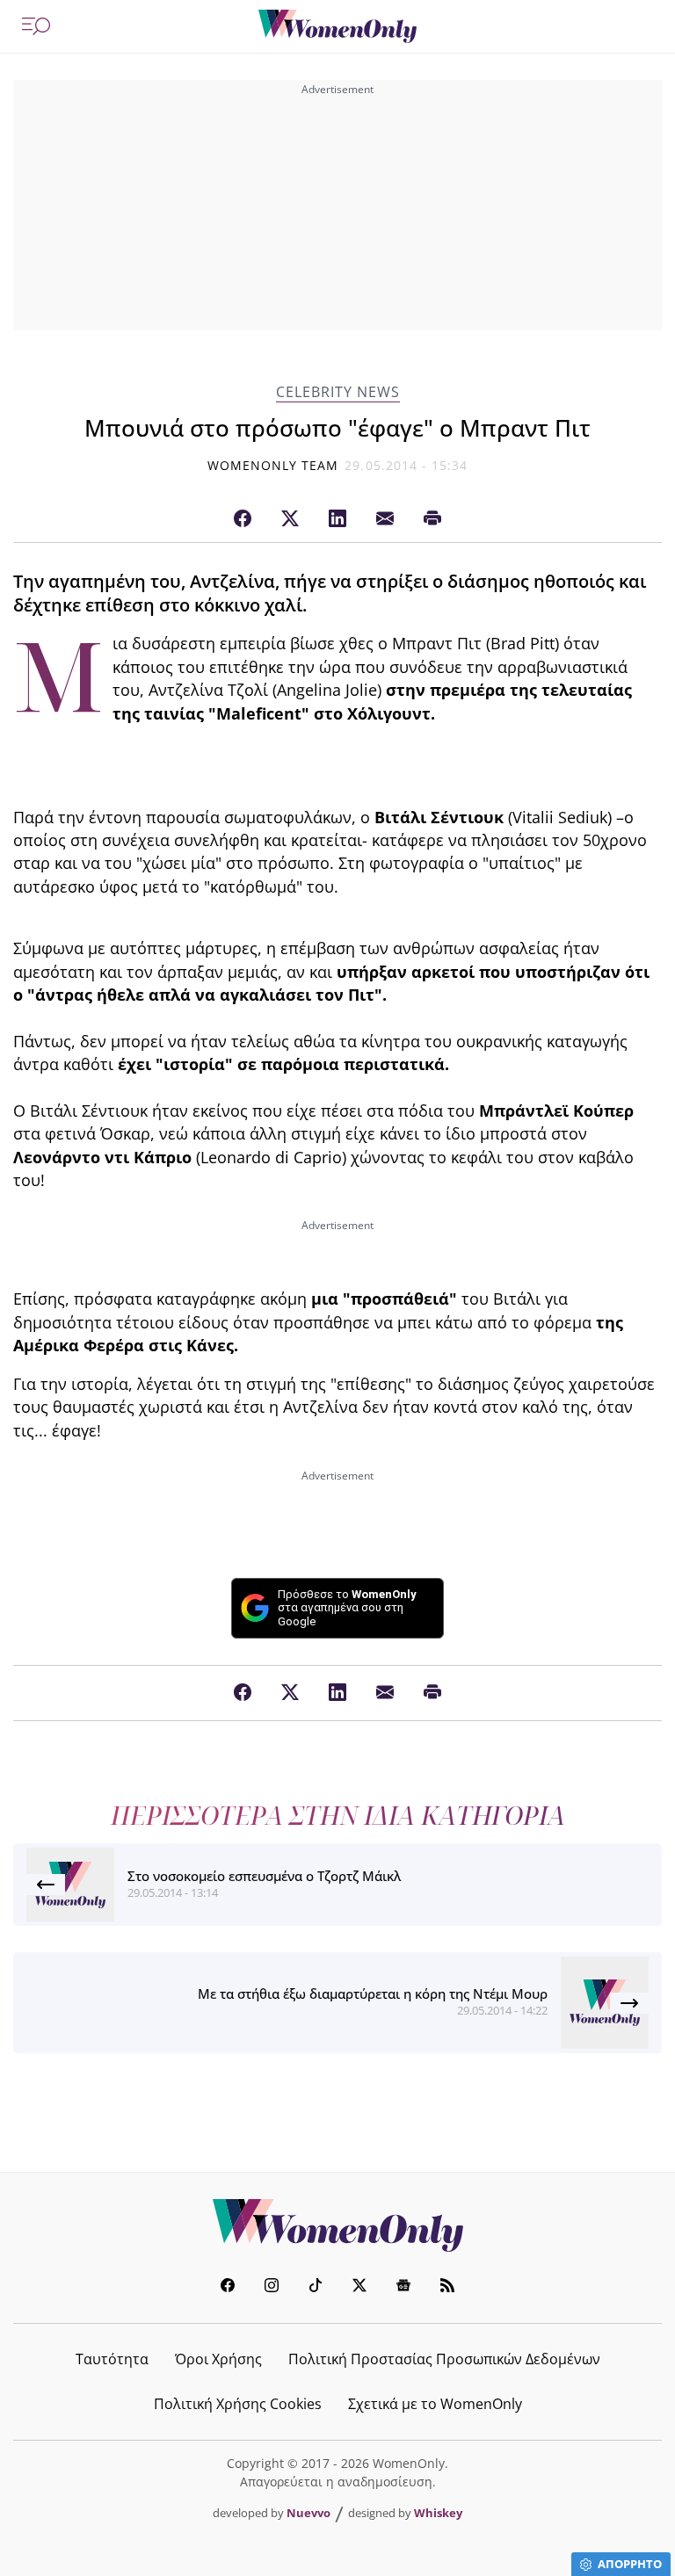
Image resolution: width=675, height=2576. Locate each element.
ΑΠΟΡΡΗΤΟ (630, 2564)
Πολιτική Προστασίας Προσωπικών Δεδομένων (444, 2359)
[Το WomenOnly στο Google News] (403, 2287)
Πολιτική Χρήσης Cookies (238, 2404)
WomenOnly (337, 2225)
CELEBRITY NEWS (338, 392)
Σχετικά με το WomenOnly (435, 2404)
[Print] (432, 519)
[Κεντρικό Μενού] (36, 26)
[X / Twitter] (290, 519)
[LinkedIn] (337, 519)
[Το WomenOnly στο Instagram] (272, 2287)
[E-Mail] (385, 519)
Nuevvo (308, 2513)
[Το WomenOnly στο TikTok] (316, 2287)
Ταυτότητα (112, 2359)
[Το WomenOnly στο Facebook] (228, 2287)
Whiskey (438, 2513)
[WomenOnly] (337, 26)
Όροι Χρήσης (218, 2359)
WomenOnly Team (273, 465)
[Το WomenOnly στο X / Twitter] (359, 2287)
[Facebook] (243, 519)
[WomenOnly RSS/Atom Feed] (447, 2287)
